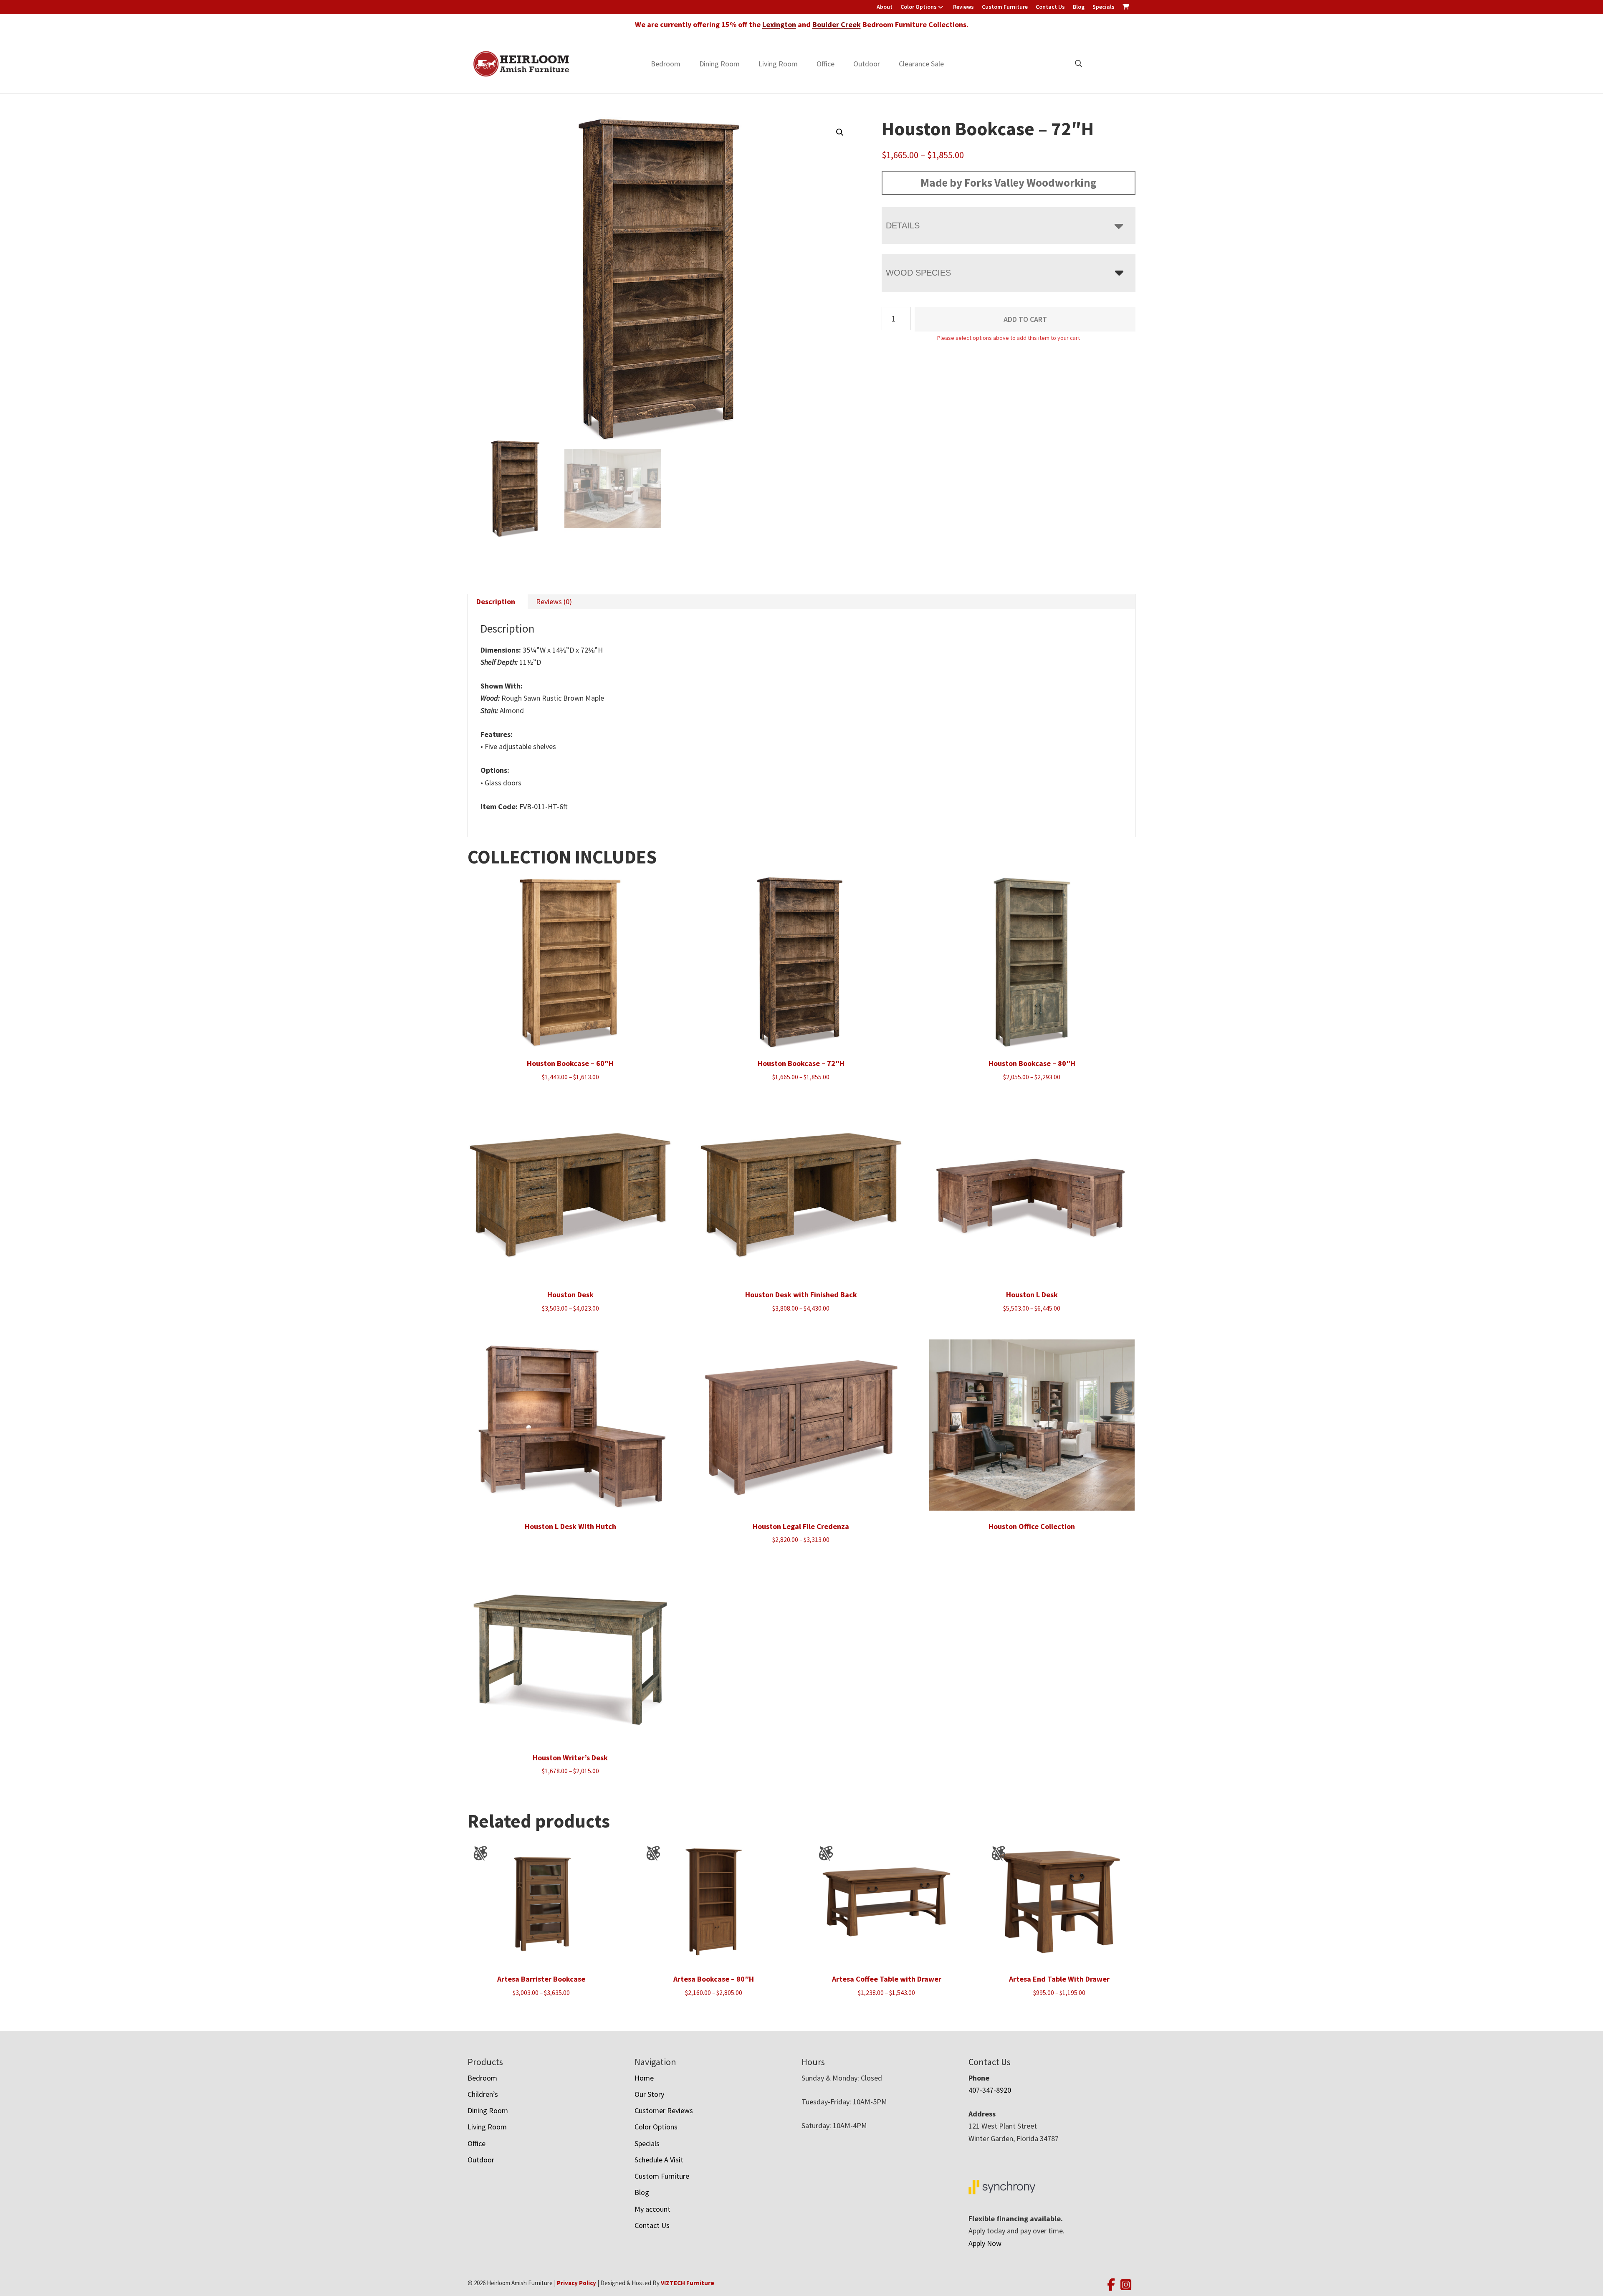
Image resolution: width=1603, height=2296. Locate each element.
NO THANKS (884, 1232)
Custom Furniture (1005, 7)
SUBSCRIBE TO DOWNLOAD (884, 1200)
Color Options (919, 7)
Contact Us (1050, 7)
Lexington (779, 24)
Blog (1079, 7)
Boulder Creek (837, 24)
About (885, 7)
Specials (1104, 7)
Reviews (963, 7)
